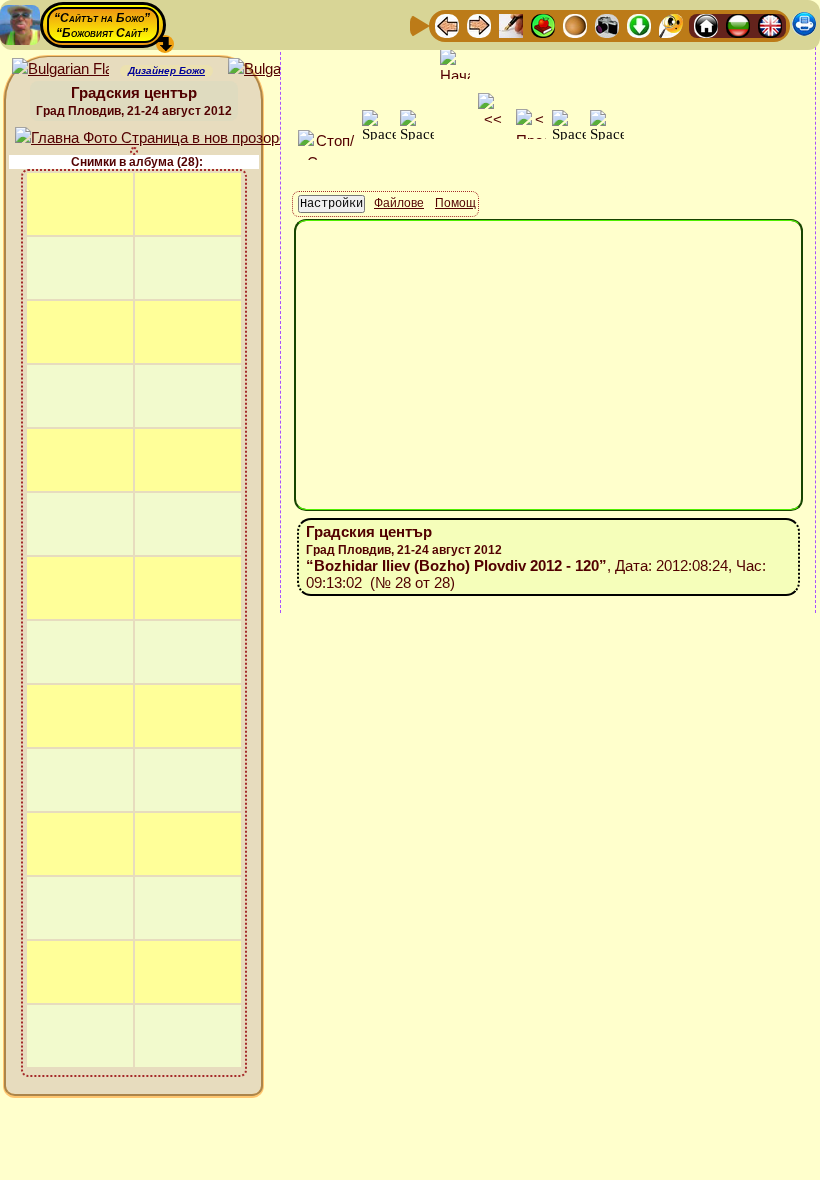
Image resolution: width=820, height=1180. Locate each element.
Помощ (455, 203)
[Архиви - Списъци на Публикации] (511, 24)
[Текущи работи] (575, 24)
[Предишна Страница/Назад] (447, 24)
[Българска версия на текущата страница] (276, 69)
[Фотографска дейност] (607, 24)
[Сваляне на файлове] (639, 24)
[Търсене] (671, 24)
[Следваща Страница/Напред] (479, 24)
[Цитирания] (543, 24)
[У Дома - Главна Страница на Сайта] (706, 24)
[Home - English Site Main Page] (770, 24)
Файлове (399, 203)
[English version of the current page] (60, 69)
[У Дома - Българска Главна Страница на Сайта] (738, 24)
